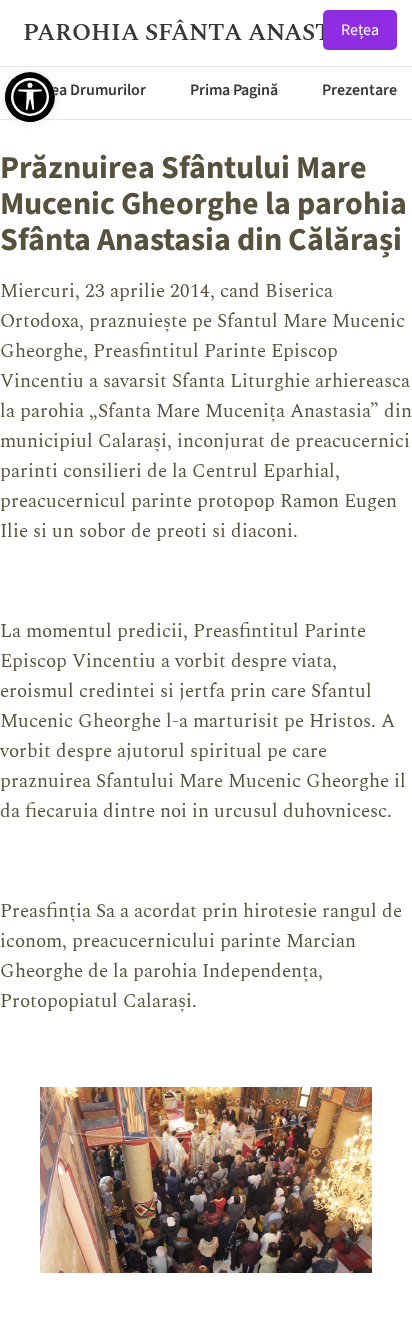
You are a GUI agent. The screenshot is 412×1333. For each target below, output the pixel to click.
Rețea (360, 30)
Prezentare (359, 90)
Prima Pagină (234, 90)
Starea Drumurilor (84, 90)
